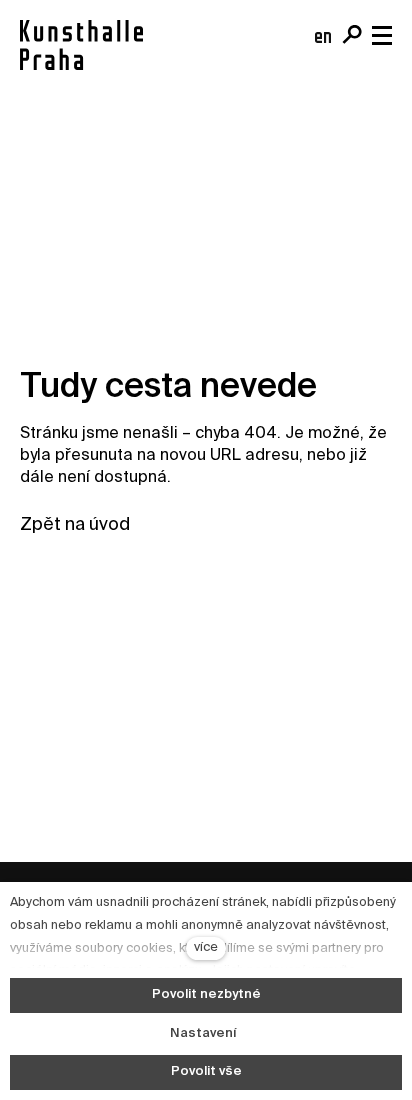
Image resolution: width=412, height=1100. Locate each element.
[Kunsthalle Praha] (81, 45)
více (206, 947)
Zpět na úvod (75, 525)
